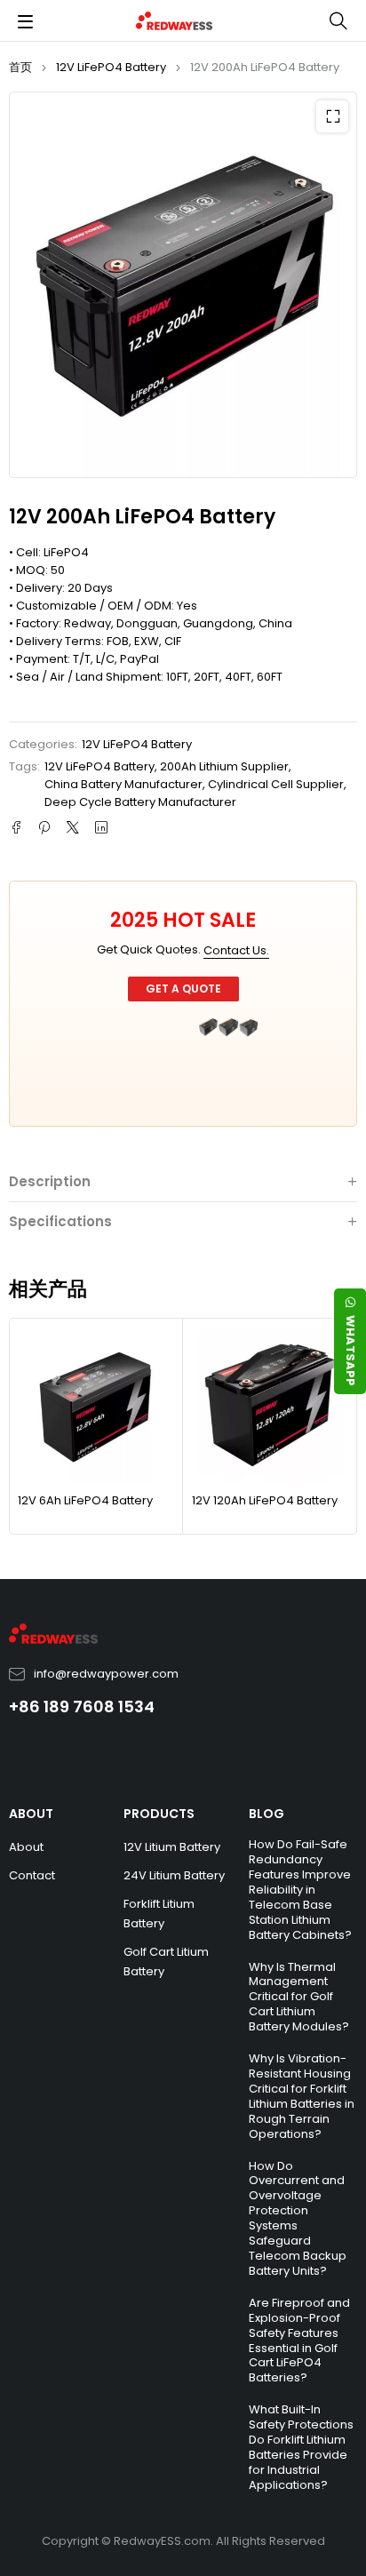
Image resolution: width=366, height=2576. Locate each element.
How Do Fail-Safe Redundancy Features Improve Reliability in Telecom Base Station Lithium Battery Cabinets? (300, 1889)
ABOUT (31, 1814)
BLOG (267, 1814)
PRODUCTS (159, 1814)
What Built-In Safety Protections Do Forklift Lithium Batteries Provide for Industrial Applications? (301, 2447)
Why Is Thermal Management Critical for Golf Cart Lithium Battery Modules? (299, 1997)
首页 (20, 67)
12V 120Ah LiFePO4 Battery (265, 1500)
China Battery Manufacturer (123, 784)
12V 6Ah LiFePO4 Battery (85, 1500)
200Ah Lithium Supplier (224, 766)
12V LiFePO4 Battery (111, 67)
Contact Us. (236, 950)
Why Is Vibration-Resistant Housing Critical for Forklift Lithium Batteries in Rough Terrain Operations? (302, 2096)
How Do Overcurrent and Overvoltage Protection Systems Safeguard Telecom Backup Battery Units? (298, 2218)
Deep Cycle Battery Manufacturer (140, 802)
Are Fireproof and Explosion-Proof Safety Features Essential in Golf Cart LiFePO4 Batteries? (299, 2341)
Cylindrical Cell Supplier (276, 784)
